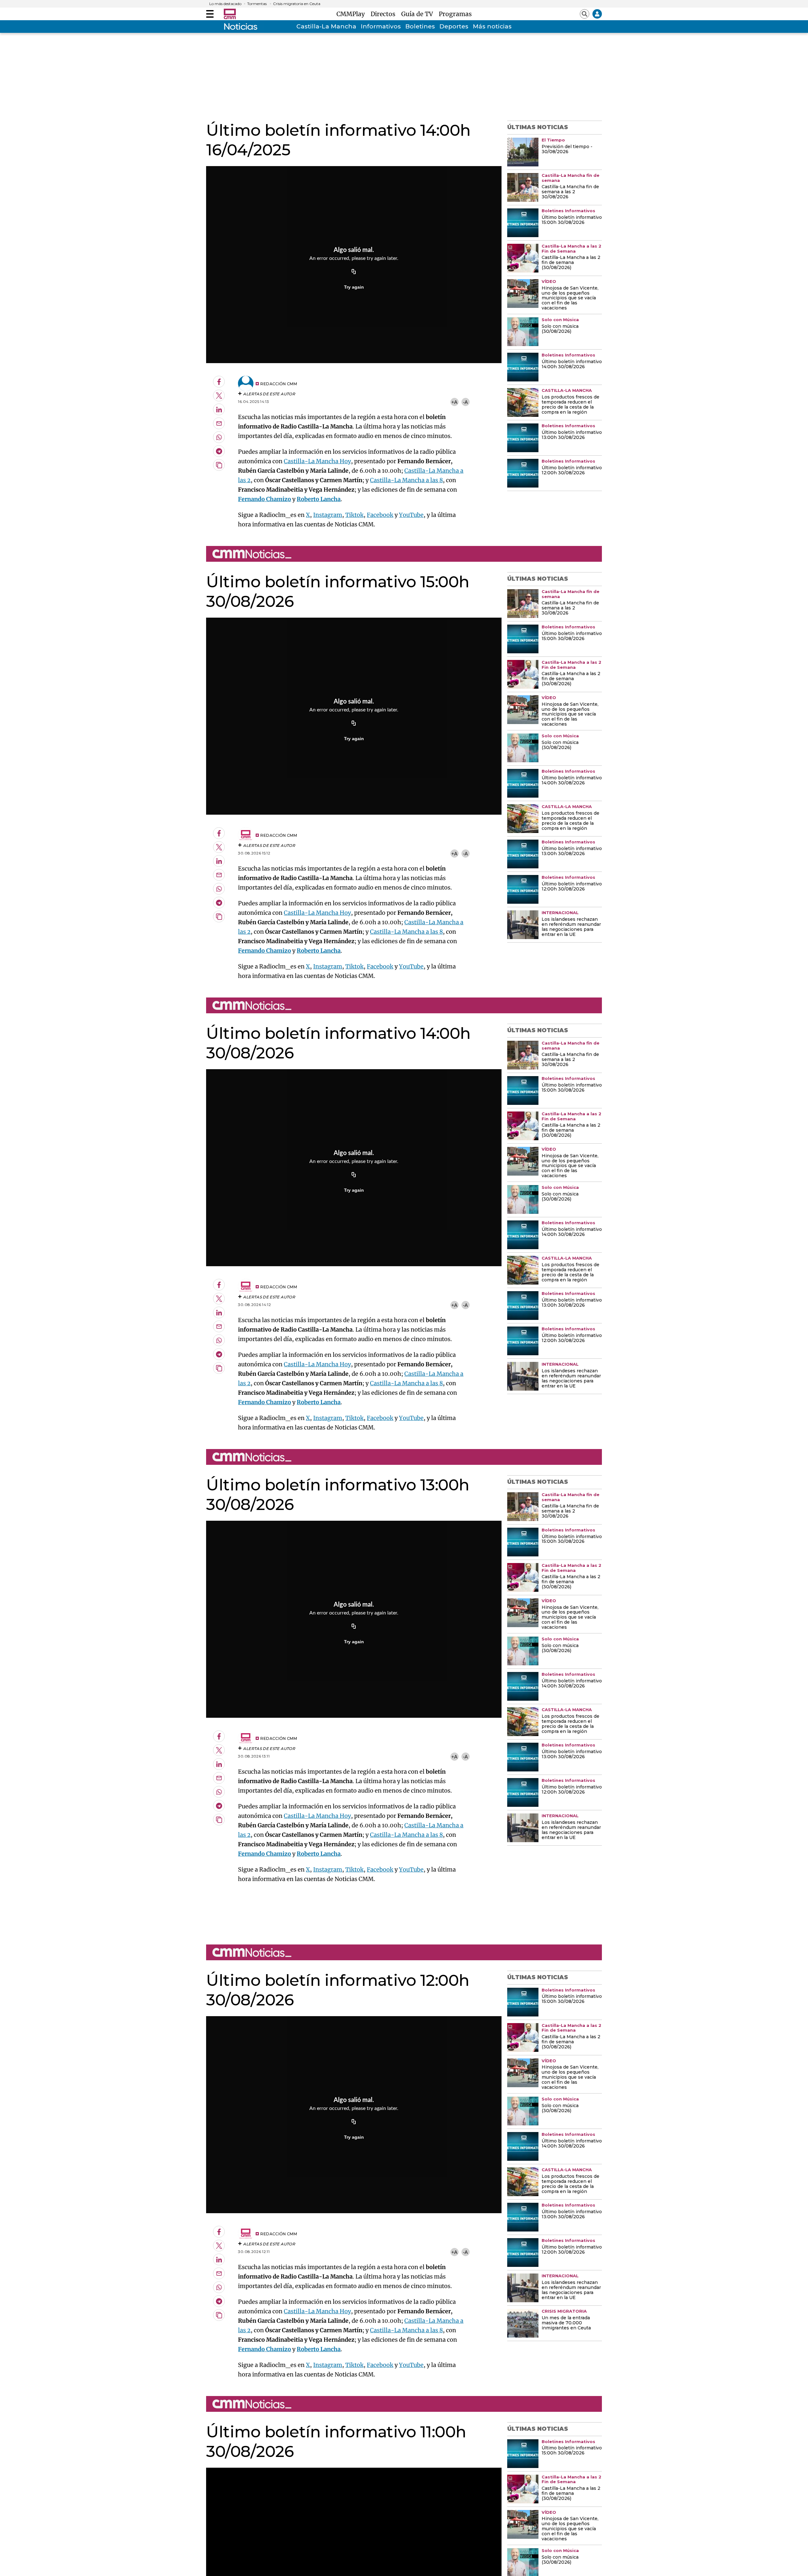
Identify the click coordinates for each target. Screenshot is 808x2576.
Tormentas (257, 4)
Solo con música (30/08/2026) (560, 329)
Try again (354, 287)
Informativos (381, 26)
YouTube (411, 515)
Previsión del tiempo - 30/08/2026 (567, 149)
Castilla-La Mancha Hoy (317, 461)
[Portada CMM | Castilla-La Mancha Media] (230, 14)
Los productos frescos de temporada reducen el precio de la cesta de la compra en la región (570, 405)
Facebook (380, 515)
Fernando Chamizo (264, 499)
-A (465, 402)
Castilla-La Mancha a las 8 (406, 480)
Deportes (454, 26)
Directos (385, 14)
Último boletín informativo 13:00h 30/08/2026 (572, 435)
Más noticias (492, 26)
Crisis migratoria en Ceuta (297, 4)
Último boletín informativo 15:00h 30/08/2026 (572, 220)
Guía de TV (419, 14)
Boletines (420, 26)
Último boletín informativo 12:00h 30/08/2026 (572, 470)
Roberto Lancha (319, 499)
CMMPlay (352, 14)
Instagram (328, 515)
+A (454, 402)
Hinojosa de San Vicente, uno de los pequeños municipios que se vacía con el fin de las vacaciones (570, 298)
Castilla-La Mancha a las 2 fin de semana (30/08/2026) (571, 263)
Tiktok (354, 515)
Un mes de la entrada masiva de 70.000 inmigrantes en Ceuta (566, 2323)
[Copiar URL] (354, 272)
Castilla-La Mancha (326, 26)
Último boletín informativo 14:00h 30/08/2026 (572, 364)
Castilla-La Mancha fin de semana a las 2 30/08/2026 (570, 192)
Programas (455, 14)
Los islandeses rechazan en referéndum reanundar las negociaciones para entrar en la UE (571, 927)
